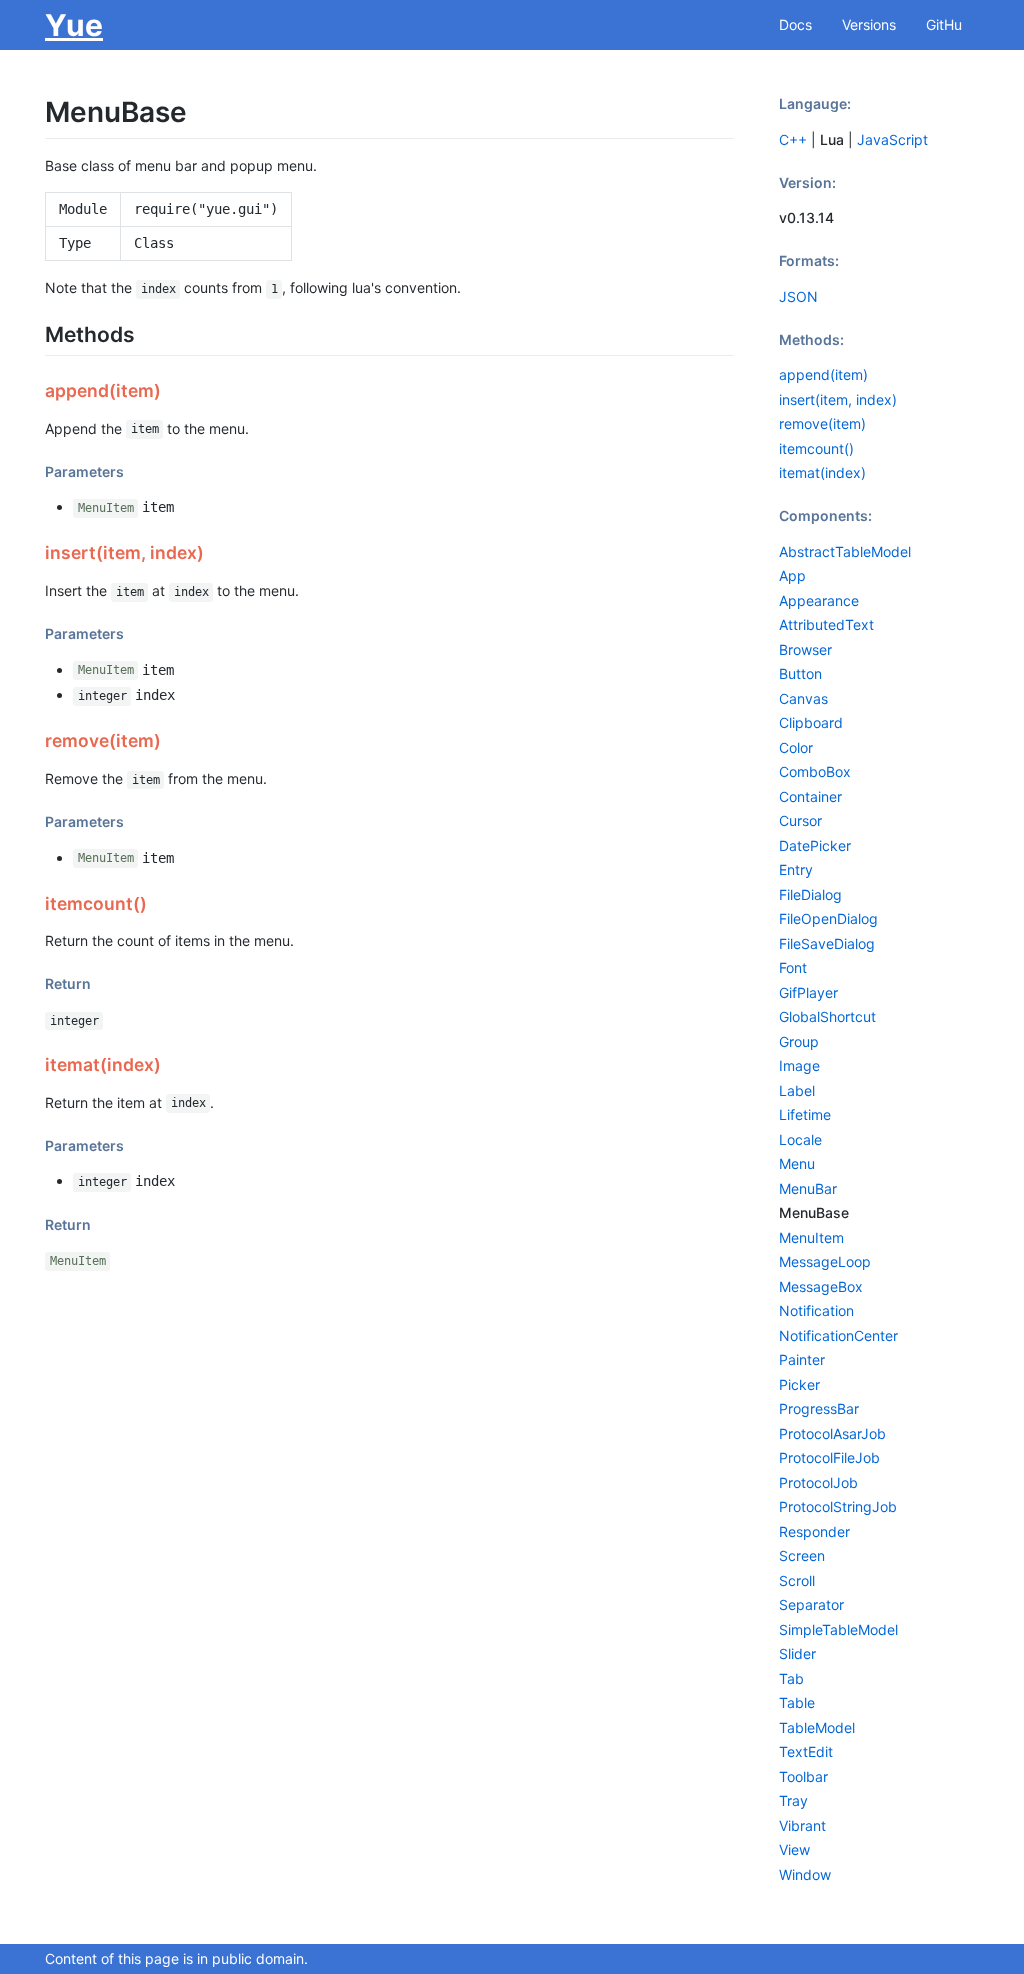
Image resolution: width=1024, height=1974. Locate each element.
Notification (816, 1310)
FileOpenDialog (828, 918)
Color (796, 747)
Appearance (819, 600)
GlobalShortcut (827, 1016)
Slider (797, 1653)
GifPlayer (808, 992)
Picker (799, 1384)
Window (805, 1874)
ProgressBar (819, 1408)
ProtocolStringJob (838, 1506)
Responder (814, 1531)
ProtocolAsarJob (832, 1433)
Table (797, 1702)
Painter (802, 1359)
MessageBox (821, 1286)
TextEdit (806, 1751)
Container (810, 796)
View (794, 1849)
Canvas (803, 698)
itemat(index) (822, 472)
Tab (791, 1678)
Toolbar (803, 1776)
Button (800, 673)
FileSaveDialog (827, 943)
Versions (869, 24)
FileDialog (810, 894)
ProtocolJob (818, 1482)
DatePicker (815, 845)
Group (799, 1041)
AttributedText (826, 624)
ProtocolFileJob (829, 1457)
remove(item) (822, 423)
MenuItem (106, 508)
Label (797, 1090)
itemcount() (816, 448)
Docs (795, 24)
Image (799, 1065)
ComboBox (815, 771)
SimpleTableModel (838, 1629)
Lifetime (805, 1114)
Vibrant (802, 1825)
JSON (798, 296)
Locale (800, 1139)
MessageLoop (825, 1261)
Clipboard (811, 722)
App (792, 575)
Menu (797, 1163)
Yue (74, 25)
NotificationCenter (838, 1335)
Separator (811, 1604)
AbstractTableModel (845, 551)
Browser (805, 649)
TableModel (817, 1727)
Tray (793, 1800)
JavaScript (892, 139)
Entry (796, 869)
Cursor (800, 820)
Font (793, 967)
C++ (793, 139)
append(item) (823, 374)
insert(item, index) (838, 399)
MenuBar (808, 1188)
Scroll (797, 1580)
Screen (802, 1555)
